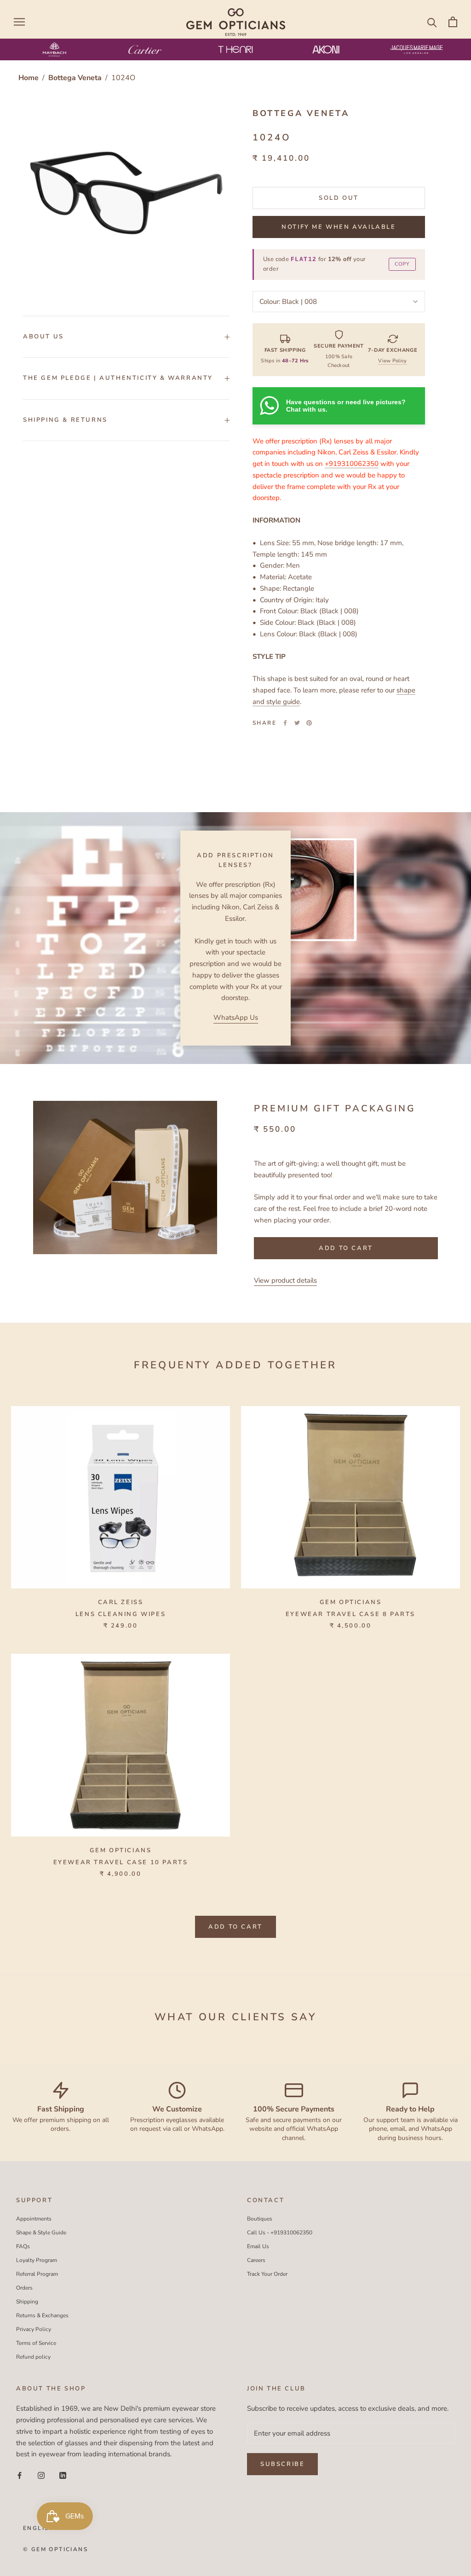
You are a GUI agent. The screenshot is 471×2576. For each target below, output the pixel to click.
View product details (285, 1280)
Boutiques (260, 2219)
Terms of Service (36, 2343)
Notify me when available (339, 227)
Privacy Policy (34, 2329)
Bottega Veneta (76, 78)
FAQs (23, 2246)
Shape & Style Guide (41, 2233)
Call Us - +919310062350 (280, 2233)
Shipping (27, 2302)
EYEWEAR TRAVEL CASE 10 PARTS (121, 1862)
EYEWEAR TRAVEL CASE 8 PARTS (350, 1614)
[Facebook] (285, 723)
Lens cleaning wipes (121, 1614)
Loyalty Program (37, 2260)
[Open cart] (453, 22)
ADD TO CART (235, 1927)
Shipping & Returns (65, 420)
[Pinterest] (309, 723)
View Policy (392, 361)
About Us (43, 337)
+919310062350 (352, 464)
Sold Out (339, 198)
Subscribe (282, 2464)
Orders (24, 2288)
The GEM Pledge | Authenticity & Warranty (118, 378)
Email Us (258, 2246)
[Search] (432, 22)
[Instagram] (41, 2475)
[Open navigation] (19, 22)
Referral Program (37, 2274)
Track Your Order (267, 2274)
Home (29, 78)
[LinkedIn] (63, 2475)
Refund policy (33, 2357)
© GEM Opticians (55, 2549)
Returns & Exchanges (42, 2315)
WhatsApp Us (236, 1018)
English (39, 2528)
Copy (402, 264)
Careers (256, 2260)
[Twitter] (297, 723)
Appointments (34, 2219)
